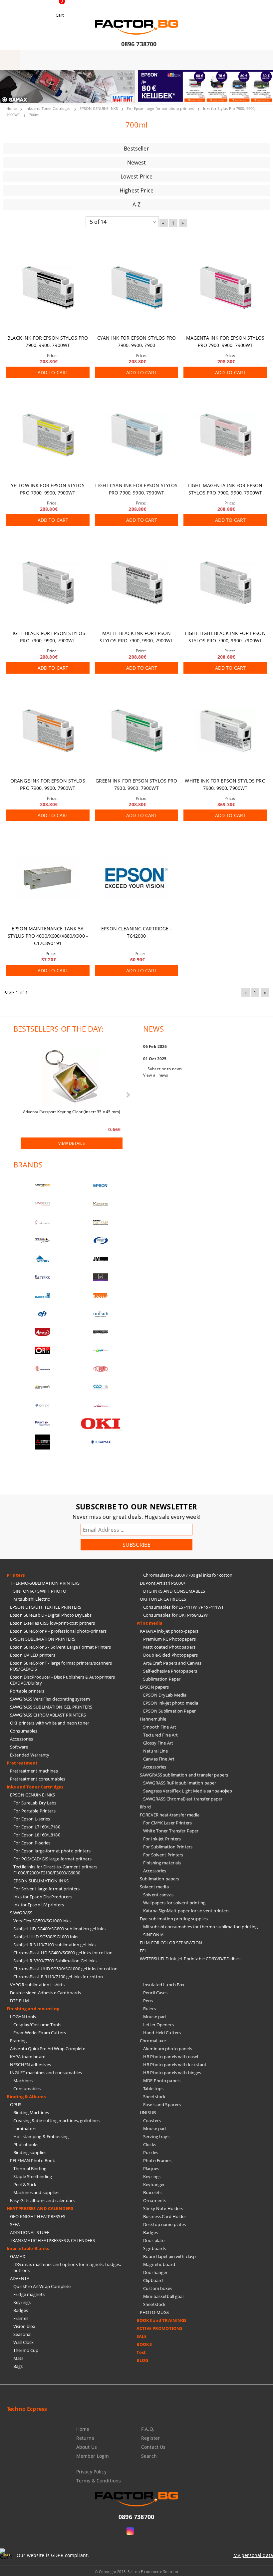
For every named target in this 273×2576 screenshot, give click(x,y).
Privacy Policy (91, 2472)
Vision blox (24, 2326)
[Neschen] (42, 1259)
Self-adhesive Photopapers (170, 1671)
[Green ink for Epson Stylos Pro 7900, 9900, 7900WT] (137, 731)
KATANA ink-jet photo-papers (169, 1631)
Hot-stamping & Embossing (41, 2136)
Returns (85, 2438)
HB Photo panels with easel (171, 2057)
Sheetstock (154, 2096)
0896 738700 (139, 44)
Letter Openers (158, 2025)
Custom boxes (158, 2288)
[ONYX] (42, 1405)
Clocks (150, 2144)
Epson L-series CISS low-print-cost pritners (53, 1623)
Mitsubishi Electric (31, 1599)
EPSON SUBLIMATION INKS (41, 1881)
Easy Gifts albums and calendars (42, 2200)
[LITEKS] (42, 1277)
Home (11, 108)
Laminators (25, 2128)
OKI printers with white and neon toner (50, 1723)
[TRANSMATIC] (42, 1369)
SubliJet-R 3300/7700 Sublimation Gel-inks (55, 1961)
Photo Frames (157, 2160)
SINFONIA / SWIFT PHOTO (40, 1591)
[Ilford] (101, 1222)
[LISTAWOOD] (101, 1332)
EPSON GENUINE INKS (99, 108)
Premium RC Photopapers (169, 1639)
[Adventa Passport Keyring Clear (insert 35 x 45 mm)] (72, 1077)
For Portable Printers (34, 1811)
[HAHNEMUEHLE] (42, 1222)
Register (150, 2438)
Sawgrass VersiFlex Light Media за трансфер (188, 1791)
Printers (16, 1575)
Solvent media (154, 1887)
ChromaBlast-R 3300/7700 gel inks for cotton (188, 1575)
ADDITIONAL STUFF (30, 2232)
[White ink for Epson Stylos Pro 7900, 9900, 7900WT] (225, 731)
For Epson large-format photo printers (160, 108)
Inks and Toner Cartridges (48, 108)
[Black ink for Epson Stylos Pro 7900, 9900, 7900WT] (48, 288)
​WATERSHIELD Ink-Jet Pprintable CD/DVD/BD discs (190, 1959)
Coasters (152, 2120)
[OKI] (101, 1424)
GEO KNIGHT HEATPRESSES (38, 2216)
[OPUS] (42, 1350)
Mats (18, 2358)
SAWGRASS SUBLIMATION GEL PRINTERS (51, 1707)
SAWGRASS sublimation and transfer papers (184, 1775)
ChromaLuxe (153, 2041)
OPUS (16, 2104)
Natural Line (156, 1751)
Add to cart (53, 372)
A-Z (136, 204)
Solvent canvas (158, 1895)
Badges (21, 2310)
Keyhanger (154, 2184)
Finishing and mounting (33, 2009)
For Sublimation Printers (168, 1847)
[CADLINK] (101, 1387)
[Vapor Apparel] (101, 1241)
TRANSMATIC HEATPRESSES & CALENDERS (52, 2240)
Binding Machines (31, 2112)
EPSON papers (154, 1687)
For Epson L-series (32, 1819)
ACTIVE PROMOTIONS (159, 2328)
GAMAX (18, 2256)
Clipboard (153, 2280)
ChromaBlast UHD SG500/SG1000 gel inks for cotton (65, 1969)
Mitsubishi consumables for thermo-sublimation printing (200, 1927)
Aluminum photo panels (168, 2049)
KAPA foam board (28, 2057)
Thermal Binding (30, 2168)
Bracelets (152, 2192)
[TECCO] (101, 1295)
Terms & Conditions (99, 2481)
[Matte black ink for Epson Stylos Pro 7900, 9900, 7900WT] (137, 583)
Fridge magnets (29, 2294)
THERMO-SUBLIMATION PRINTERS (45, 1583)
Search (149, 2456)
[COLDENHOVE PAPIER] (42, 1295)
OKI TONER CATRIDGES (163, 1599)
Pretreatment (22, 1763)
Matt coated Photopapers (169, 1647)
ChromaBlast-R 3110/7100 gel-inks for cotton (58, 1977)
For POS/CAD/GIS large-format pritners (52, 1859)
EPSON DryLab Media (165, 1695)
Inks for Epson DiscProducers (43, 1897)
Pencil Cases (155, 1993)
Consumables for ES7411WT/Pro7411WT (183, 1607)
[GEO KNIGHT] (101, 1350)
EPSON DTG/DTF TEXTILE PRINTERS (46, 1607)
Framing (18, 2041)
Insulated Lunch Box (164, 1985)
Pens (148, 2001)
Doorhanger (155, 2272)
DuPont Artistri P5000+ (163, 1583)
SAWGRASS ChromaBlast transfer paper (183, 1799)
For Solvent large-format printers (46, 1889)
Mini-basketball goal (163, 2296)
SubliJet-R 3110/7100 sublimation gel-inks (54, 1945)
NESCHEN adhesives (30, 2065)
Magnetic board (159, 2264)
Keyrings (22, 2302)
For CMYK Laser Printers (167, 1823)
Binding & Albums (26, 2096)
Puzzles (151, 2152)
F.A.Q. (148, 2429)
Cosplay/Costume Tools (37, 2025)
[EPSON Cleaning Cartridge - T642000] (137, 878)
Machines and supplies (36, 2192)
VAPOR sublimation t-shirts (37, 1985)
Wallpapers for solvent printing (174, 1903)
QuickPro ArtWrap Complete (42, 2286)
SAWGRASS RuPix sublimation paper (180, 1783)
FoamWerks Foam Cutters (40, 2033)
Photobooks (26, 2144)
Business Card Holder (165, 2216)
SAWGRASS (21, 1913)
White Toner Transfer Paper (171, 1831)
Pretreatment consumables (38, 1779)
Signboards (154, 2248)
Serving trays (156, 2136)
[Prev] (11, 91)
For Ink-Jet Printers (162, 1839)
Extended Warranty (30, 1755)
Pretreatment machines (34, 1771)
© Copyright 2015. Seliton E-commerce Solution (136, 2572)
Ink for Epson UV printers (39, 1905)
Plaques (151, 2168)
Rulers (149, 2009)
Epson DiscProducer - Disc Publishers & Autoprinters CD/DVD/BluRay (63, 1680)
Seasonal (22, 2334)
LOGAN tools (23, 2017)
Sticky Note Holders (163, 2208)
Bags (18, 2366)
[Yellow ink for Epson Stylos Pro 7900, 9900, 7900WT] (48, 435)
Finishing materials (162, 1863)
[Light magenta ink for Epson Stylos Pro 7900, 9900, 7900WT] (225, 435)
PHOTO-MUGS (154, 2312)
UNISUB (148, 2112)
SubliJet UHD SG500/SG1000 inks (46, 1937)
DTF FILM (19, 2001)
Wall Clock (23, 2342)
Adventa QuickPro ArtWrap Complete (48, 2049)
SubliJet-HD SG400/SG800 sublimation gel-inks (59, 1929)
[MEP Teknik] (101, 1405)
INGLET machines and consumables (46, 2073)
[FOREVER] (42, 1241)
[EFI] (42, 1314)
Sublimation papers (159, 1879)
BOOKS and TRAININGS (161, 2320)
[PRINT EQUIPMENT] (42, 1424)
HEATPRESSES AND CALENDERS (40, 2208)
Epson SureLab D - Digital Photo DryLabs (51, 1615)
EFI (143, 1951)
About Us (87, 2447)
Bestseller (136, 149)
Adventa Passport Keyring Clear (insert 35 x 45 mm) (72, 1112)
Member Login (93, 2456)
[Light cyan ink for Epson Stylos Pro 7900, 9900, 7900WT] (137, 435)
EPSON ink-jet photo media (171, 1703)
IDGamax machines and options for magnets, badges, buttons (67, 2267)
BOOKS (144, 2344)
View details (71, 1143)
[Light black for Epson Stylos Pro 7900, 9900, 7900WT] (48, 583)
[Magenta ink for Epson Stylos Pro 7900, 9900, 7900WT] (225, 288)
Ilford (145, 1807)
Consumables (24, 1731)
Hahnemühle (153, 1719)
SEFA (15, 2224)
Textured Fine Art (160, 1735)
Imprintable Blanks (28, 2248)
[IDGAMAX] (101, 1442)
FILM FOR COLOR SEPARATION (171, 1943)
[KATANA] (101, 1204)
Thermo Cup (26, 2350)
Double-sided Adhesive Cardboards (45, 1993)
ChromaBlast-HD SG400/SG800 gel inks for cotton (63, 1953)
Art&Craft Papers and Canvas (172, 1663)
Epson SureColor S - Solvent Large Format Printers (60, 1647)
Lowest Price (137, 176)
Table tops (153, 2089)
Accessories (21, 1739)
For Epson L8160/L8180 (37, 1835)
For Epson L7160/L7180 (37, 1827)
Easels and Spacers (162, 2104)
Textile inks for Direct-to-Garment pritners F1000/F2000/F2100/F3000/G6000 (55, 1870)
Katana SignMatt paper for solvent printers (186, 1911)
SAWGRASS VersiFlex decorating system (50, 1699)
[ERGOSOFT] (42, 1387)
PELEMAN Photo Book (32, 2160)
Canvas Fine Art (159, 1759)
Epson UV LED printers (33, 1655)
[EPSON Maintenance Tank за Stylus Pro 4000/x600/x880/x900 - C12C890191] (48, 878)
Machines (23, 2081)
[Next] (262, 91)
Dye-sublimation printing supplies (174, 1919)
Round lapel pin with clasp (169, 2256)
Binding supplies (30, 2152)
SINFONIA (153, 1935)
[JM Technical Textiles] (101, 1259)
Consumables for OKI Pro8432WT (177, 1615)
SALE (142, 2336)
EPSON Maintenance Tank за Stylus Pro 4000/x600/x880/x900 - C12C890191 (48, 936)
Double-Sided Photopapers (170, 1655)
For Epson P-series (32, 1843)
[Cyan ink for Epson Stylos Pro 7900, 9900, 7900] (137, 288)
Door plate (154, 2240)
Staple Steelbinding (33, 2176)
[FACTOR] (42, 1186)
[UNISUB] (101, 1314)
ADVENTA (20, 2278)
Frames (21, 2318)
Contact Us (153, 2447)
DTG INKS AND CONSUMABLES (174, 1591)
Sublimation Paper (162, 1679)
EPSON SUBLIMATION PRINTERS (43, 1639)
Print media (149, 1623)
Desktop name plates (164, 2224)
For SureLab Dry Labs (35, 1803)
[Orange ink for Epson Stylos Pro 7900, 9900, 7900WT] (48, 731)
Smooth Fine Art (160, 1727)
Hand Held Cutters (162, 2033)
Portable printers (27, 1691)
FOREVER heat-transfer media (170, 1815)
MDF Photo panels (162, 2081)
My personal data (253, 2555)
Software (19, 1747)
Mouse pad (154, 2017)
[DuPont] (101, 1369)
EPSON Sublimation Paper (169, 1711)
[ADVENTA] (42, 1332)
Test (141, 2352)
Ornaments (155, 2200)
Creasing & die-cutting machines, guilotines (57, 2120)
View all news (156, 1075)
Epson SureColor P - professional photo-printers (58, 1631)
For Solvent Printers (163, 1855)
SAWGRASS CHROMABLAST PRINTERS (48, 1715)
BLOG (142, 2360)
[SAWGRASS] (42, 1204)
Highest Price (136, 190)
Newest (137, 162)
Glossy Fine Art (158, 1743)
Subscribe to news (165, 1069)
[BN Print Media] (101, 1277)
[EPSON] (101, 1186)
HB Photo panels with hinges (172, 2073)
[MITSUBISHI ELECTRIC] (42, 1442)
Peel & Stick (25, 2184)
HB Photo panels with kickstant (175, 2065)
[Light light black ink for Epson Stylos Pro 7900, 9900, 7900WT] (225, 583)
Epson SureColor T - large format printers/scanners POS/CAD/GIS (61, 1666)
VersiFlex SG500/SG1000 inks (42, 1921)
